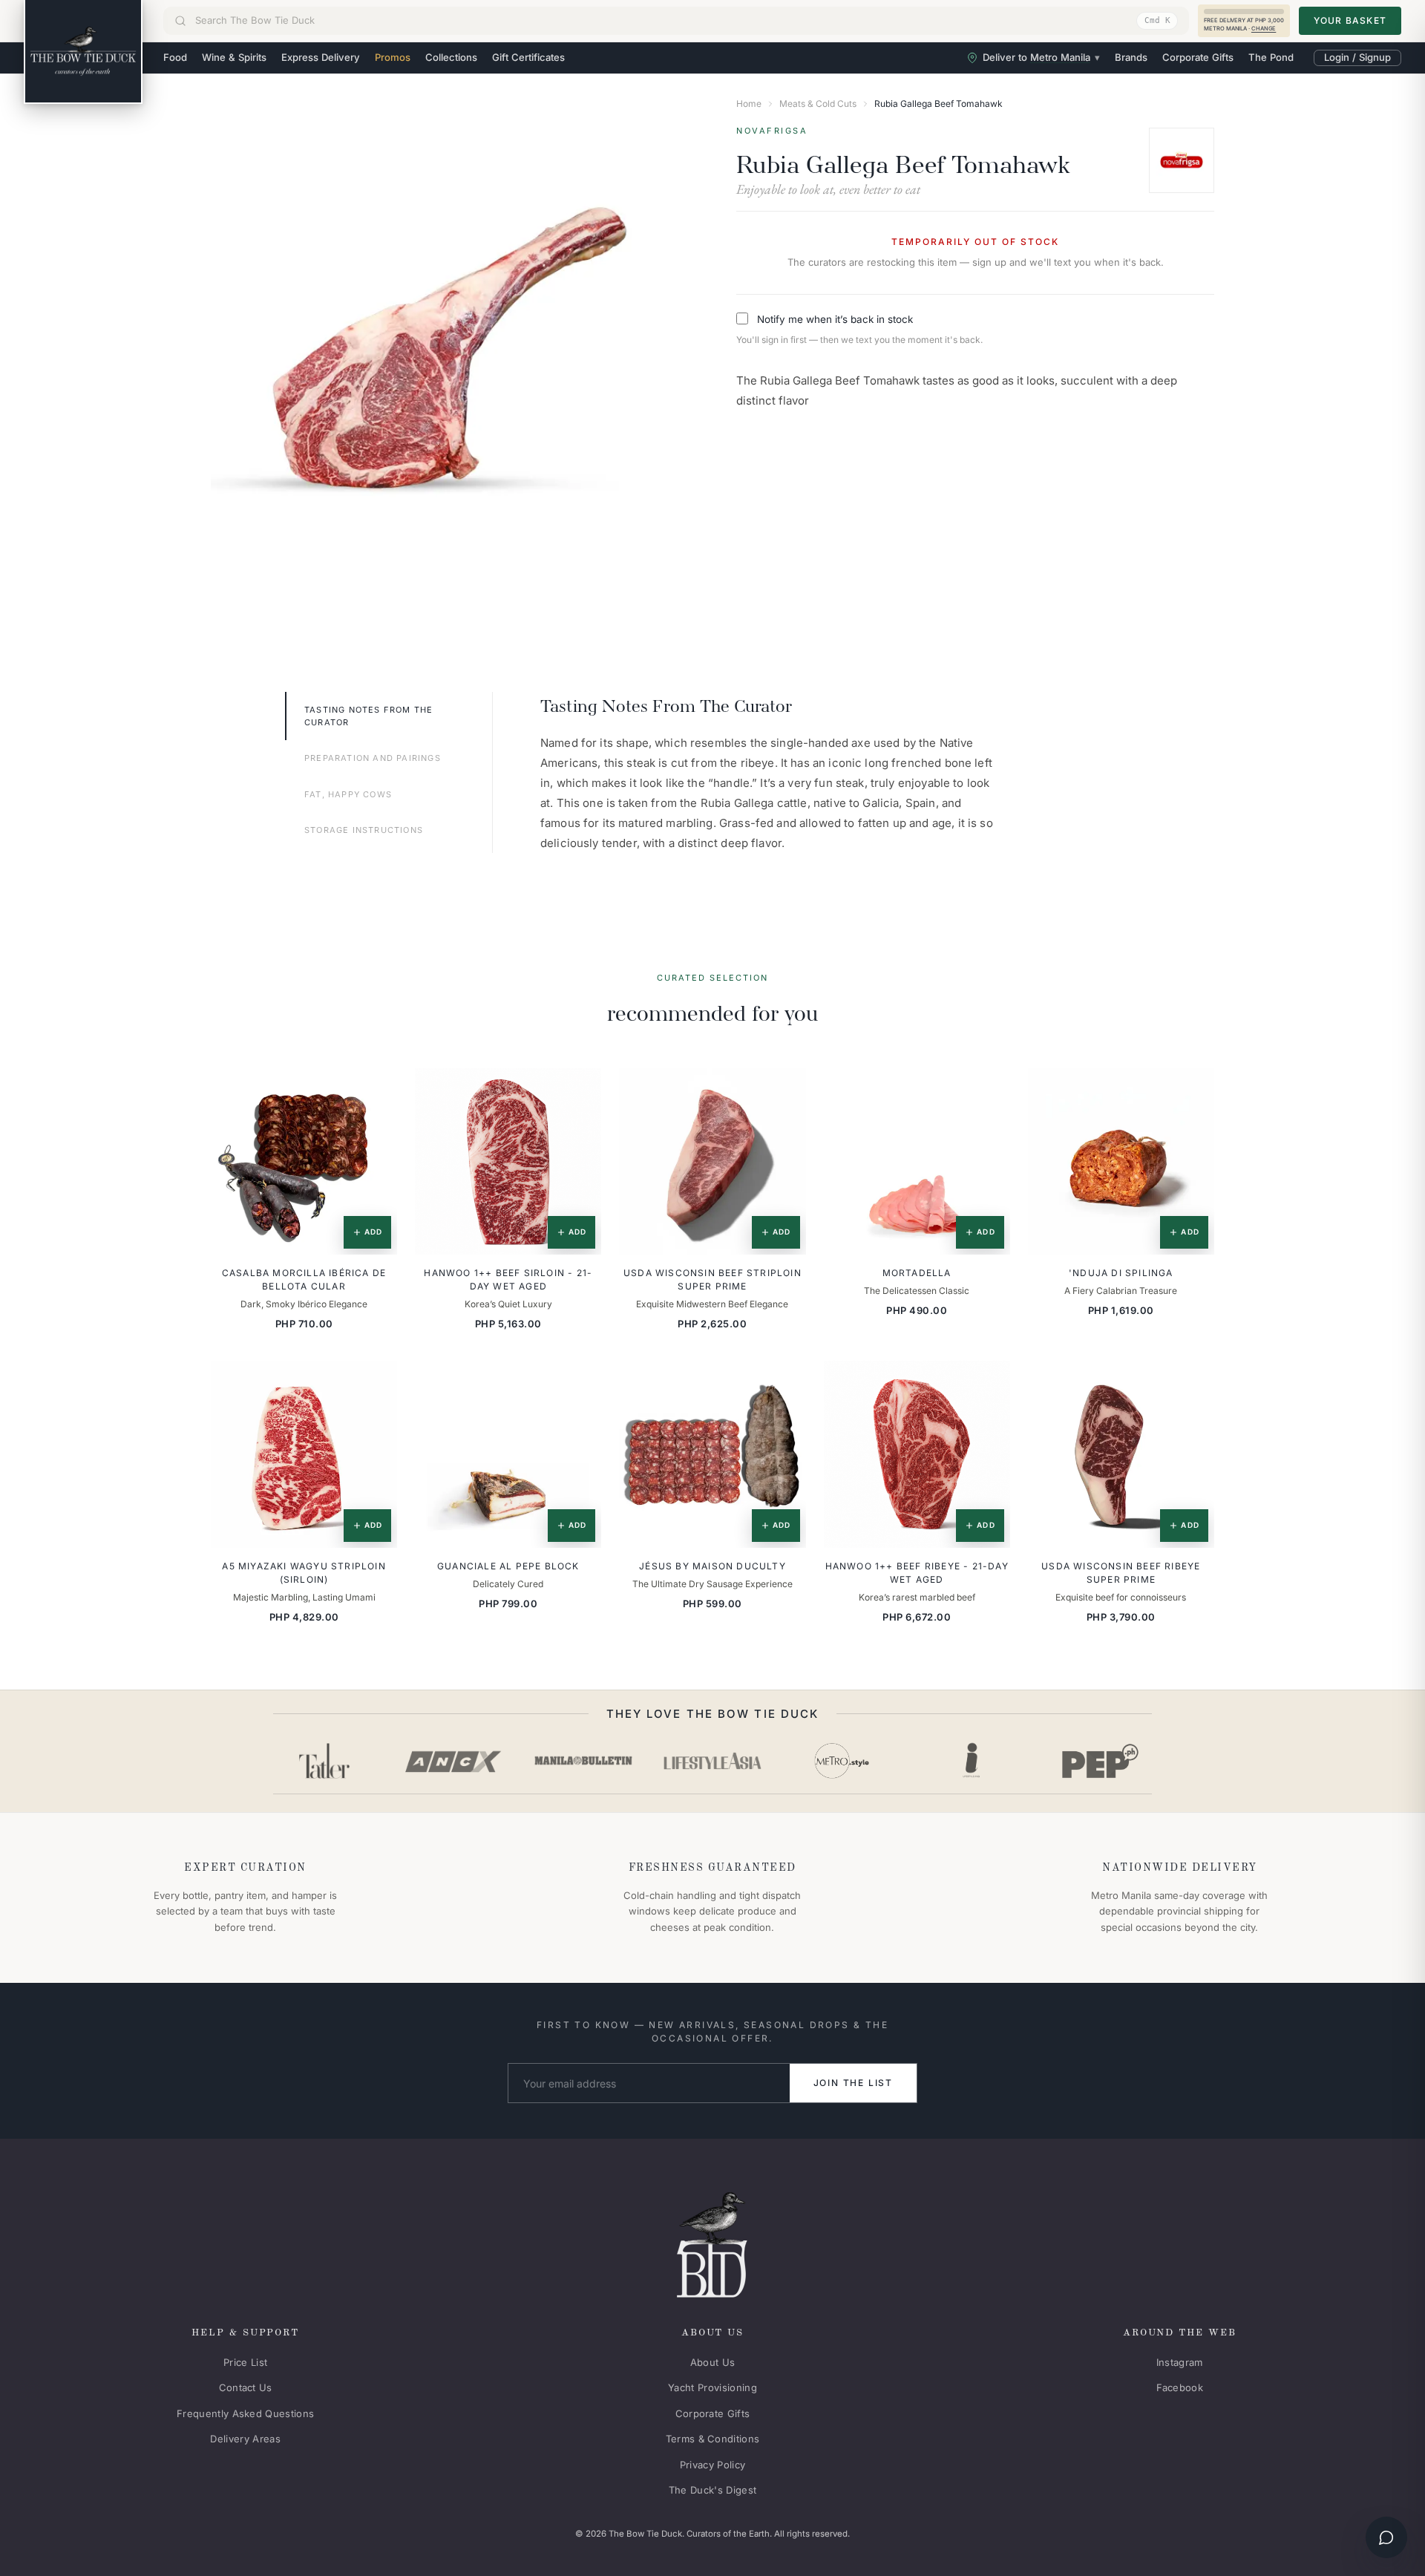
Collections (451, 57)
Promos (393, 57)
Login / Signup (1357, 57)
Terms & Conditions (713, 2439)
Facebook (1180, 2387)
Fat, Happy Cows (348, 794)
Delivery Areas (245, 2439)
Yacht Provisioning (712, 2387)
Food (175, 57)
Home (749, 104)
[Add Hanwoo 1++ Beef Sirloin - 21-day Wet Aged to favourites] (580, 1090)
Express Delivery (321, 57)
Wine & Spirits (234, 57)
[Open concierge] (1386, 2537)
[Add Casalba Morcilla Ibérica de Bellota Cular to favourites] (376, 1090)
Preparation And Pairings (373, 758)
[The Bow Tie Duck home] (83, 52)
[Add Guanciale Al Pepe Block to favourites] (580, 1382)
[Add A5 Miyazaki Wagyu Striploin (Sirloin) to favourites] (376, 1382)
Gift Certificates (528, 57)
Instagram (1180, 2362)
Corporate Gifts (1198, 57)
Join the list (853, 2083)
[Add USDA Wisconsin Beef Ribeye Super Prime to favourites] (1193, 1382)
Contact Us (246, 2387)
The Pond (1271, 57)
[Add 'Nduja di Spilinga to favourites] (1193, 1090)
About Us (713, 2362)
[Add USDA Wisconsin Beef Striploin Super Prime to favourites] (784, 1090)
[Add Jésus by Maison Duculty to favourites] (784, 1382)
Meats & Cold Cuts (818, 104)
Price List (245, 2362)
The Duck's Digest (713, 2490)
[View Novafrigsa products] (1182, 160)
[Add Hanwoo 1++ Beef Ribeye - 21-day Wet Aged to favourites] (989, 1382)
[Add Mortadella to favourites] (989, 1090)
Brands (1131, 57)
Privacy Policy (713, 2465)
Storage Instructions (364, 830)
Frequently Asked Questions (245, 2413)
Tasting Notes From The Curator (368, 716)
